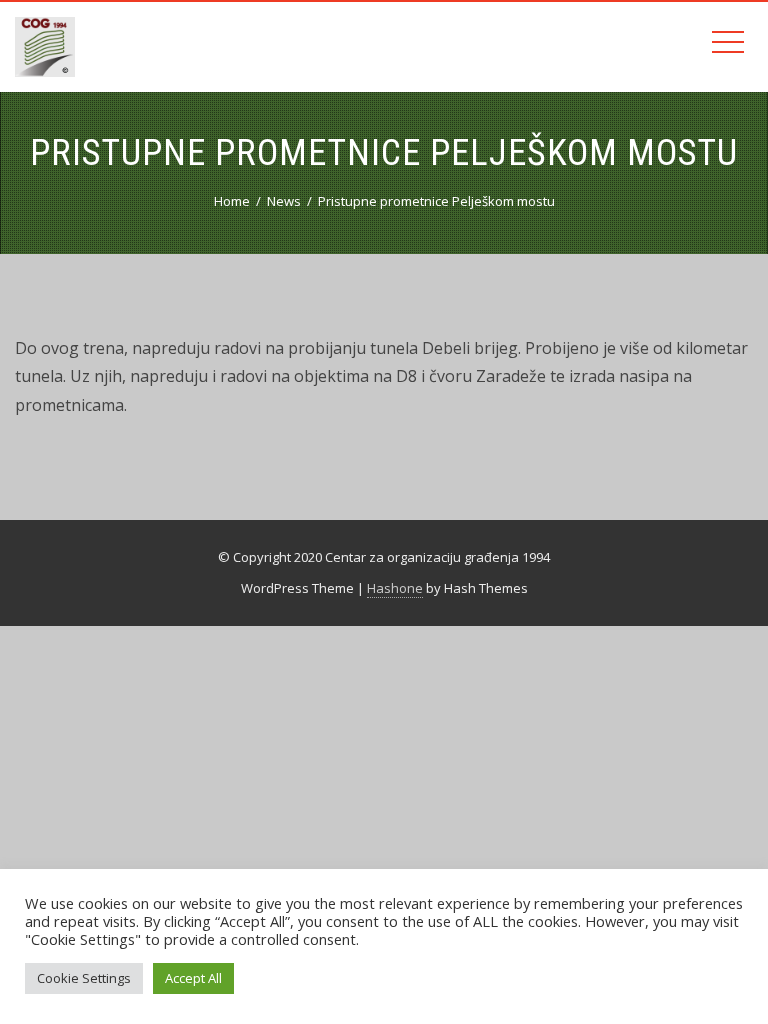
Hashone (395, 588)
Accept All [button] (193, 978)
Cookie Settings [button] (84, 978)
